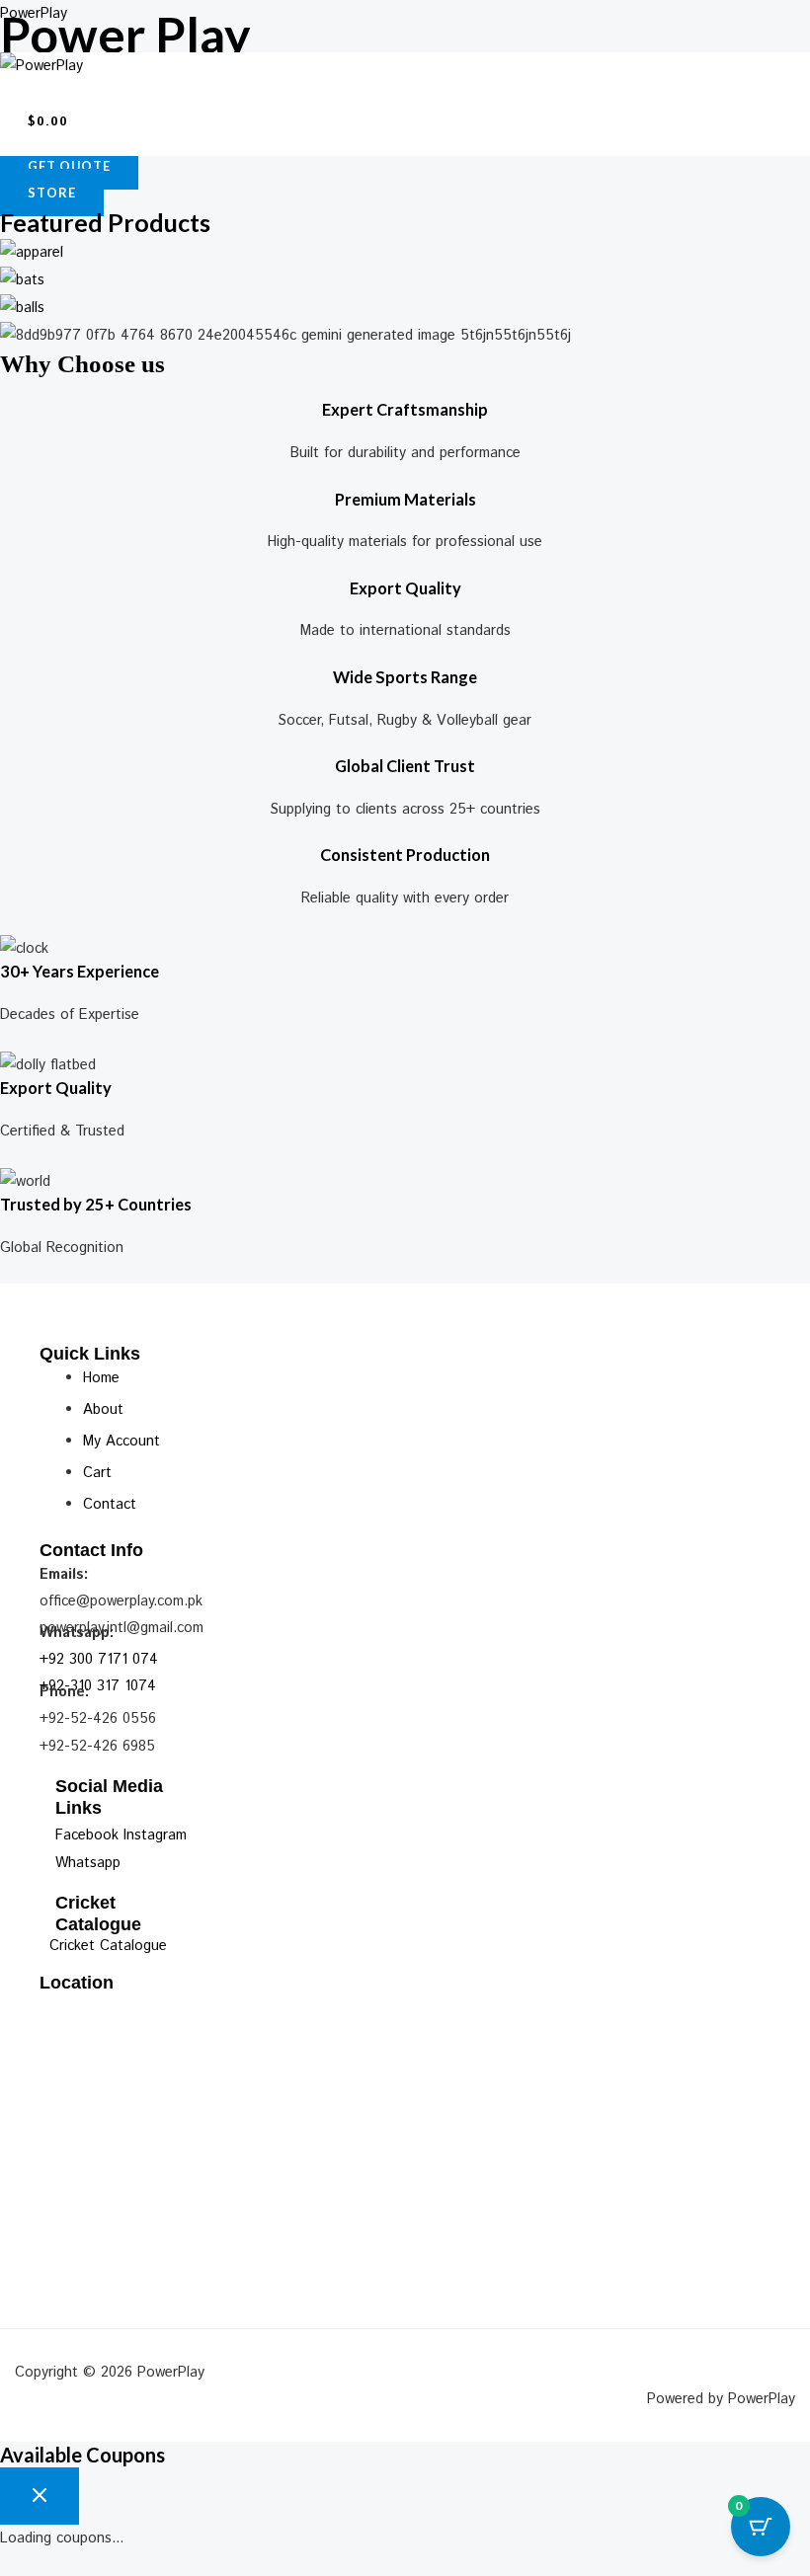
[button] (405, 90)
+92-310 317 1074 (98, 1686)
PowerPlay (34, 13)
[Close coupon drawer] (40, 2496)
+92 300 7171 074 (99, 1659)
